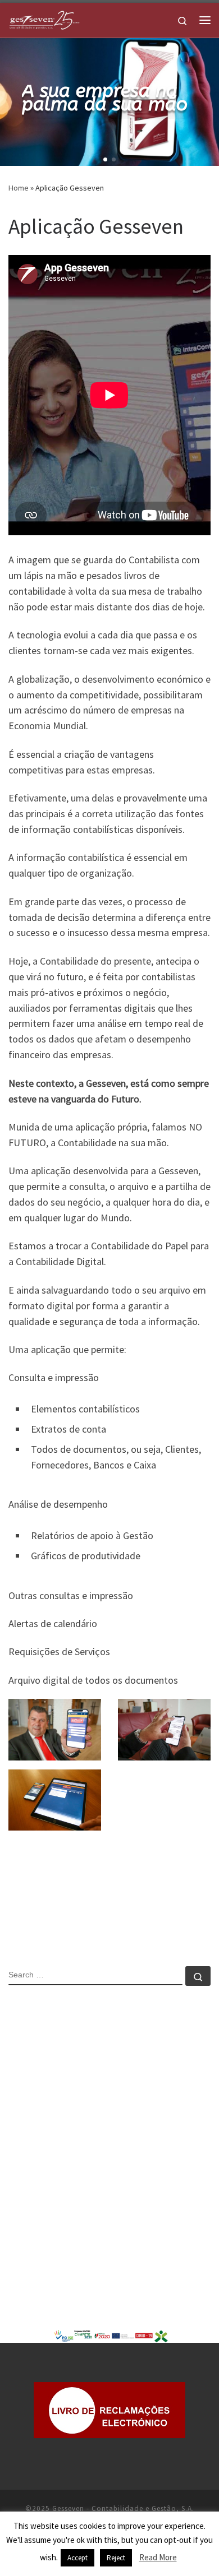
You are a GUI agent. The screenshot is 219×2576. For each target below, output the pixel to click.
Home (19, 188)
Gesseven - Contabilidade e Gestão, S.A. (123, 2508)
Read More (158, 2557)
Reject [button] (116, 2558)
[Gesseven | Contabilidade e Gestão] (44, 18)
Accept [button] (77, 2558)
